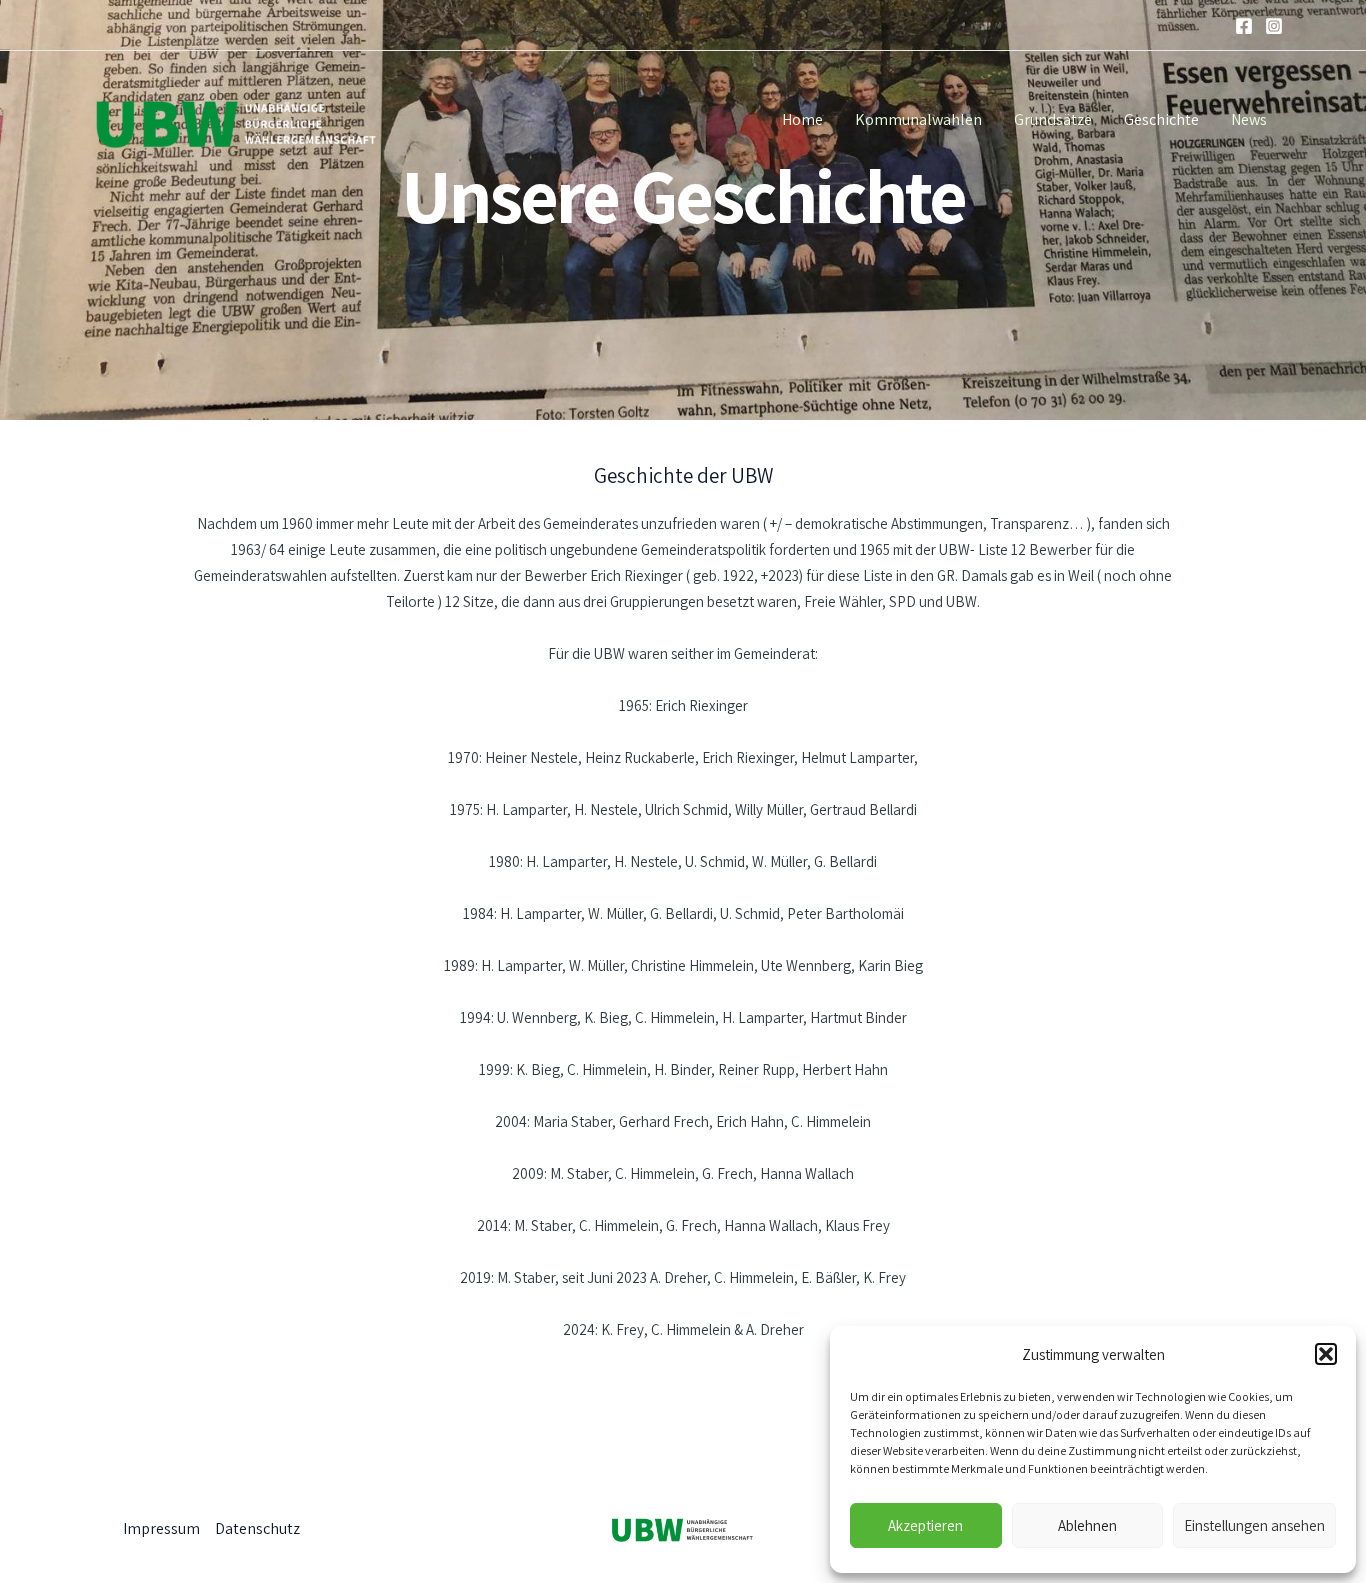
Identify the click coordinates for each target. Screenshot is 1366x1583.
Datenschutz (257, 1528)
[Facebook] (1244, 26)
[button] (1326, 1354)
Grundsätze (1053, 119)
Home (802, 119)
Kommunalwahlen (918, 119)
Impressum (161, 1528)
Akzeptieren (925, 1525)
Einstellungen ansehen (1254, 1525)
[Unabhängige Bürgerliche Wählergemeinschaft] (234, 118)
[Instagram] (1274, 26)
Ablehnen (1087, 1525)
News (1249, 119)
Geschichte (1161, 119)
